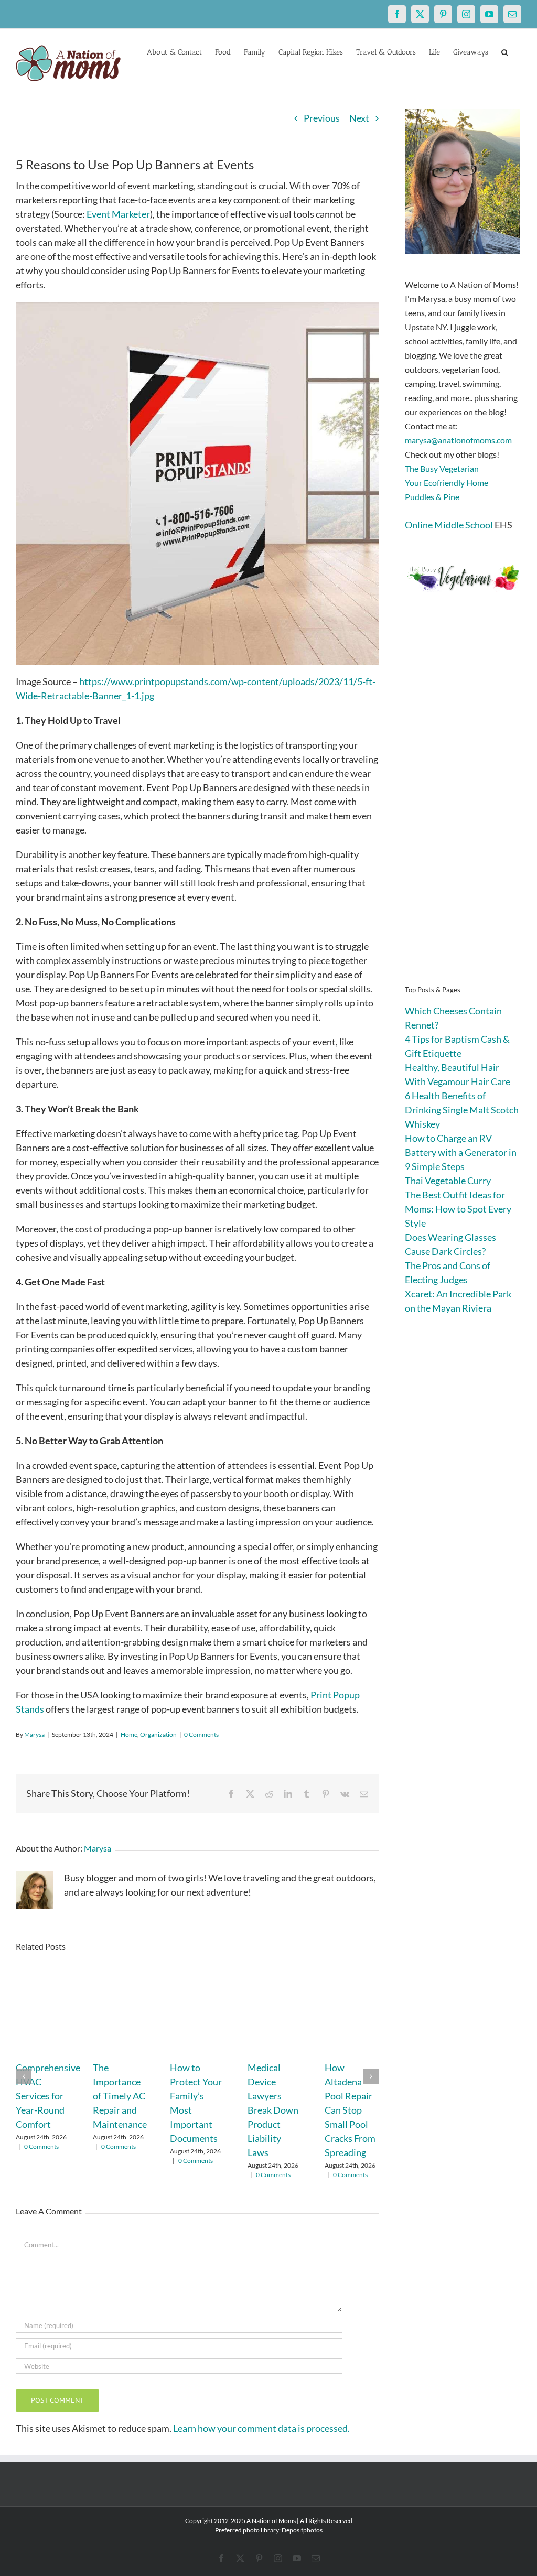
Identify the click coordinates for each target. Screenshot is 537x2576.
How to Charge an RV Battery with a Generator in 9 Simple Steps (461, 1152)
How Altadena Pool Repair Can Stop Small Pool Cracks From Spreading (350, 2110)
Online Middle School (449, 525)
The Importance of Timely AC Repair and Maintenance (120, 2096)
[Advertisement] (463, 804)
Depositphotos (302, 2530)
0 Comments (201, 1734)
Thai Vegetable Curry (448, 1181)
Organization (158, 1734)
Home (129, 1734)
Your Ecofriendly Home (447, 483)
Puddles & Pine (432, 497)
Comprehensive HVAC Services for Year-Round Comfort (48, 2096)
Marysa (34, 1734)
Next (359, 118)
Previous (322, 118)
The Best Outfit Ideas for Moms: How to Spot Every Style (458, 1209)
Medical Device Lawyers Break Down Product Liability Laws (273, 2110)
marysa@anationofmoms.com (458, 440)
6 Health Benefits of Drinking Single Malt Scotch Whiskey (462, 1110)
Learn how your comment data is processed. (261, 2428)
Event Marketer (118, 214)
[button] (505, 51)
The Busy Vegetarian (442, 468)
